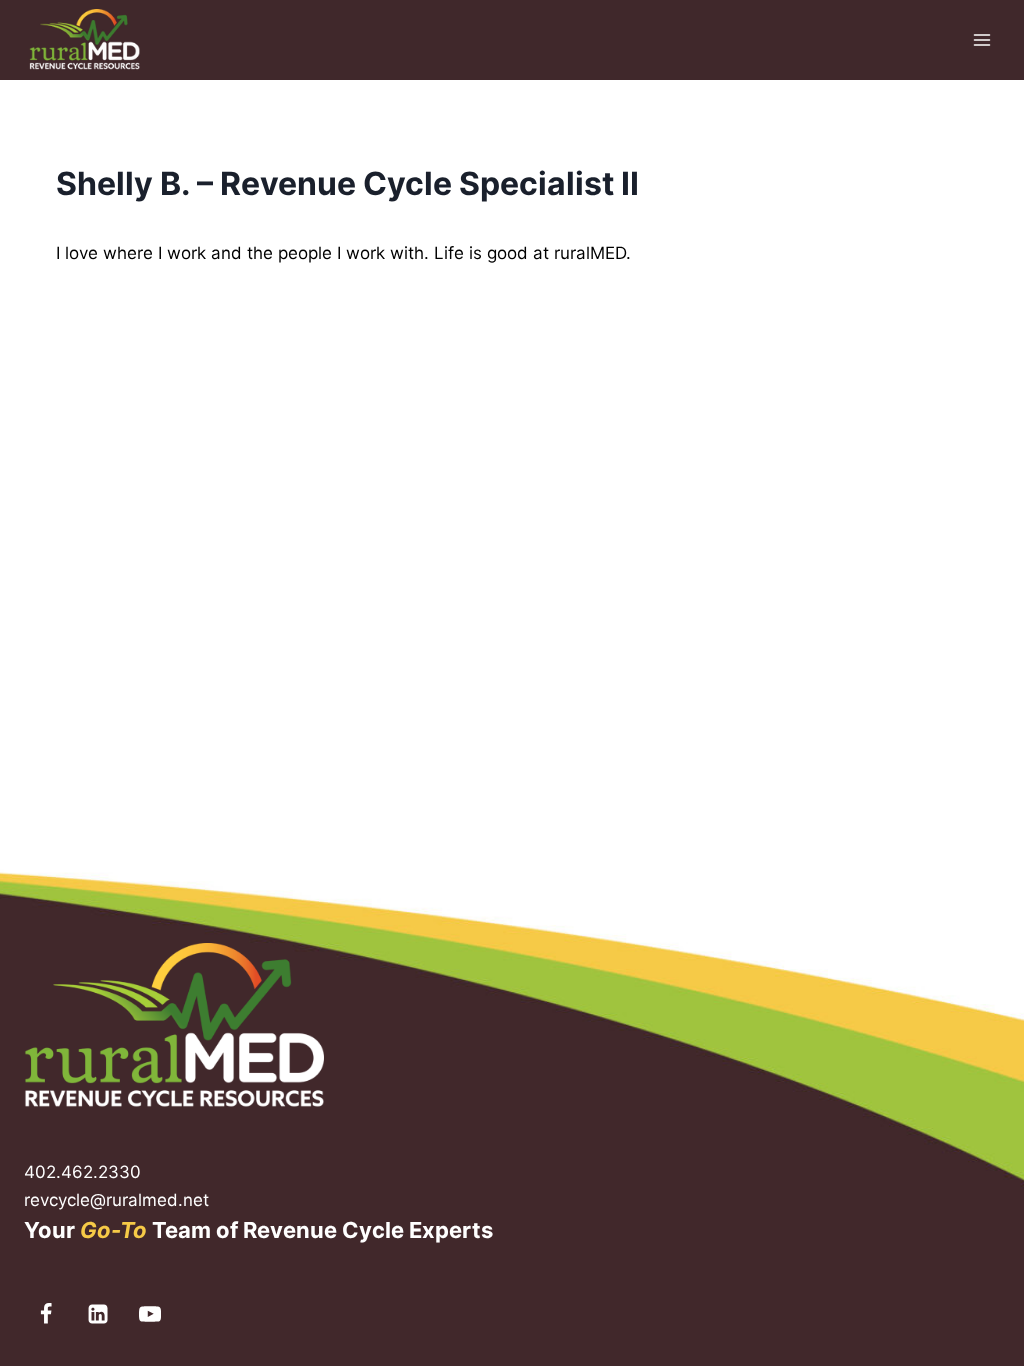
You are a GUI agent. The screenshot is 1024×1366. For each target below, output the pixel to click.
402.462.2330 (82, 1172)
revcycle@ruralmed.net (116, 1200)
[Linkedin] (98, 1314)
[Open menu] (981, 39)
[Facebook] (46, 1314)
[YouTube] (150, 1314)
